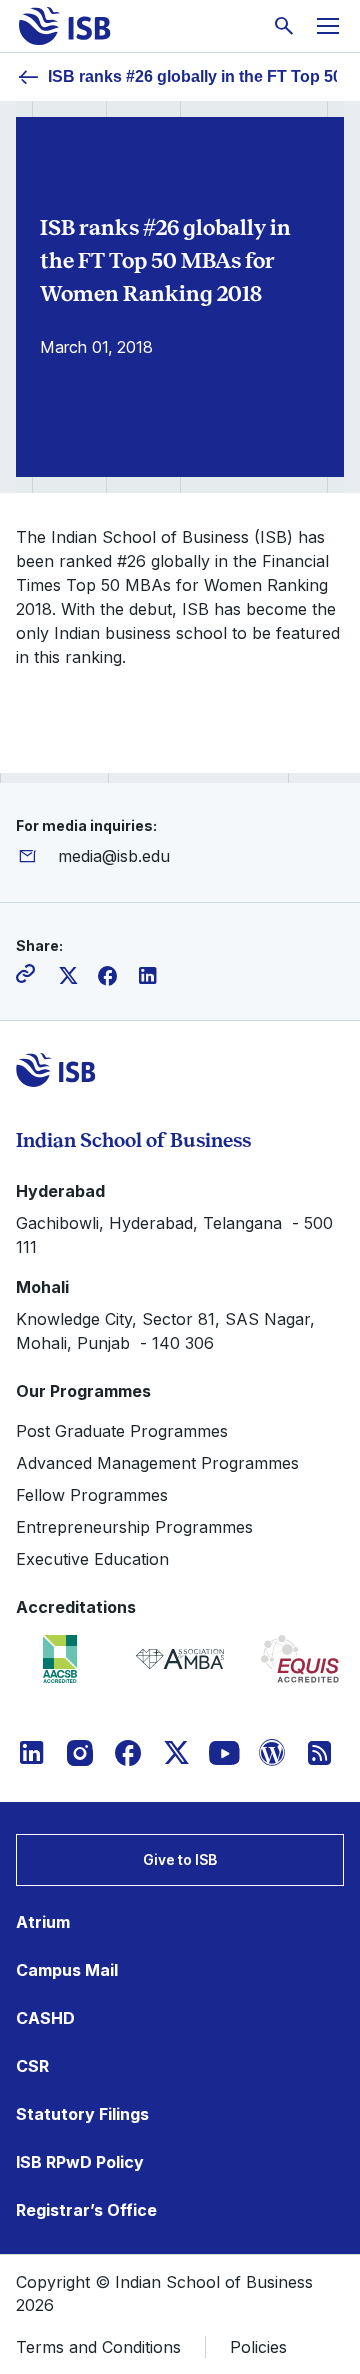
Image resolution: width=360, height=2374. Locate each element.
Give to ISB (180, 1859)
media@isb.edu (114, 856)
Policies (258, 2347)
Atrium (43, 1922)
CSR (32, 2066)
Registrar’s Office (86, 2210)
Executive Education (92, 1559)
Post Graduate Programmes (122, 1431)
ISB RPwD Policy (80, 2162)
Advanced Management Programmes (157, 1463)
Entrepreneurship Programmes (134, 1527)
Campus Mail (67, 1970)
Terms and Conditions (98, 2347)
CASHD (45, 2018)
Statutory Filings (82, 2114)
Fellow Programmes (92, 1495)
